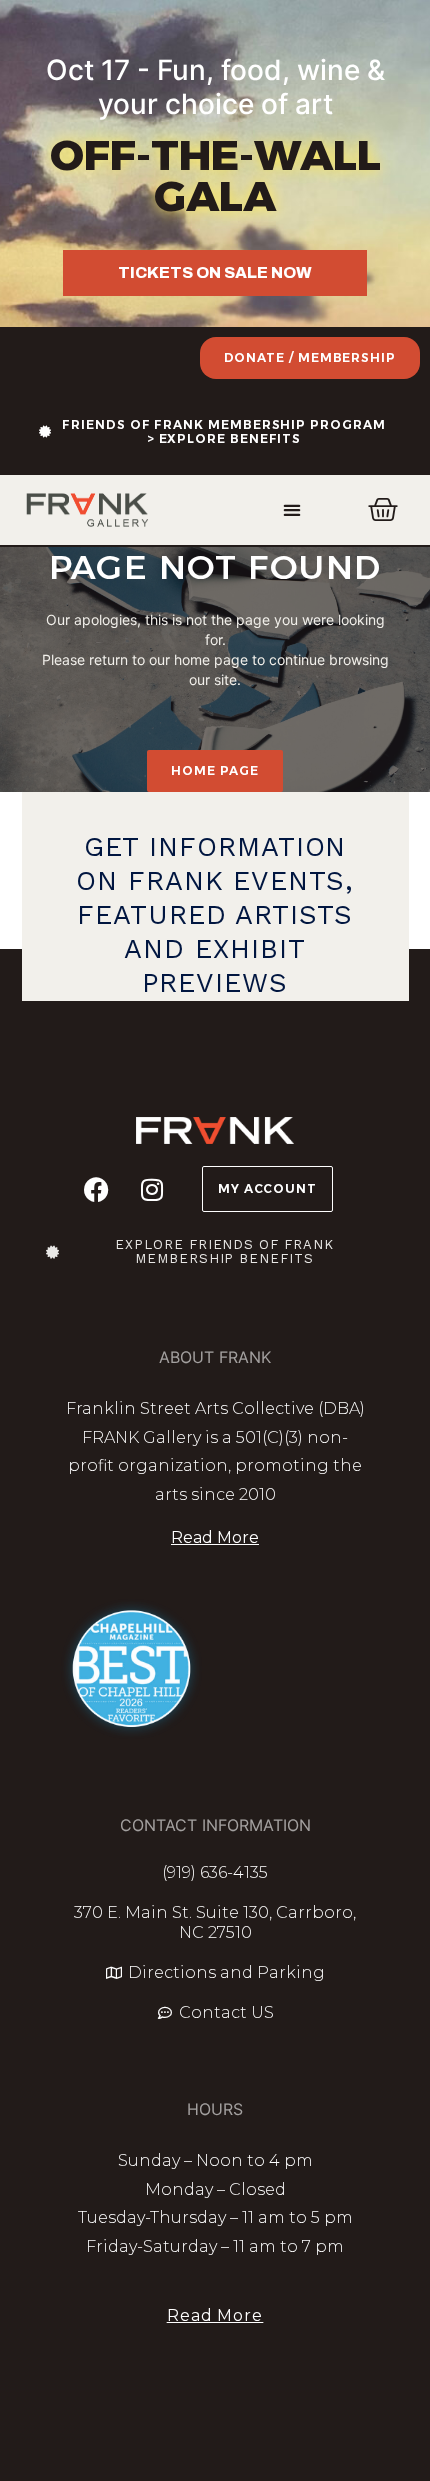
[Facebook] (97, 1189)
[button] (292, 510)
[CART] (383, 510)
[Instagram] (152, 1189)
